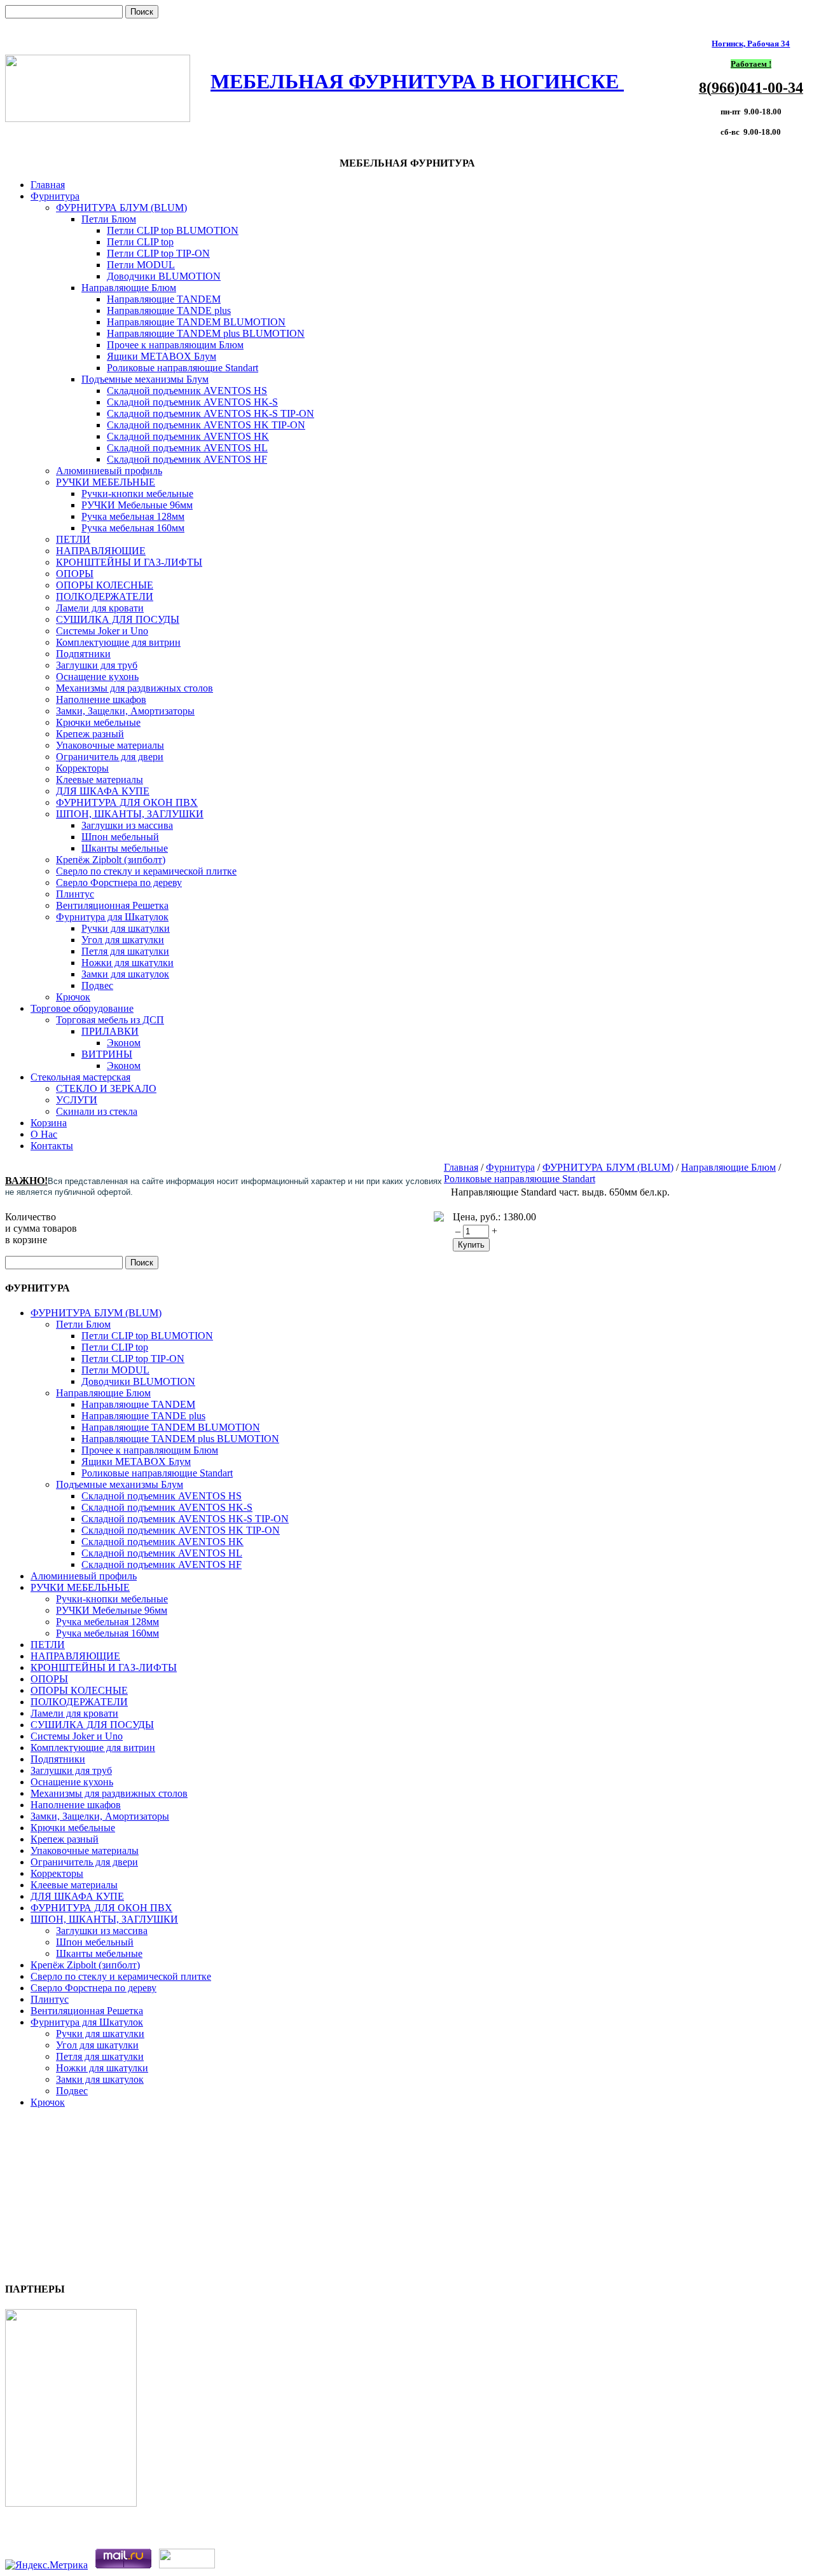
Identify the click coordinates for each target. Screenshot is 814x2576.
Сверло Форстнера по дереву (119, 883)
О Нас (44, 1134)
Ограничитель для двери (110, 757)
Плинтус (75, 894)
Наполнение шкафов (101, 699)
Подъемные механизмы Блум (145, 379)
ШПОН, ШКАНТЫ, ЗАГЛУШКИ (130, 814)
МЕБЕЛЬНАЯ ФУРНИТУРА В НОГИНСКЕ (417, 81)
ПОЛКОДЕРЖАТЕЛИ (105, 596)
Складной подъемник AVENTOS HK (188, 436)
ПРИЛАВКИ (110, 1031)
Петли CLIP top (140, 242)
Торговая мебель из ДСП (110, 1020)
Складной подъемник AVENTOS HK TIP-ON (206, 425)
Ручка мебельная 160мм (133, 528)
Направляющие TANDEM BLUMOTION (196, 322)
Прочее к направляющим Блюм (175, 345)
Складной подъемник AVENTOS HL (187, 448)
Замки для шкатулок (125, 974)
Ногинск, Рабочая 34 (751, 44)
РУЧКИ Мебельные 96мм (137, 505)
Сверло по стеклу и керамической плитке (146, 871)
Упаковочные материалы (110, 745)
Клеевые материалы (100, 780)
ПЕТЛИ (73, 539)
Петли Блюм (109, 219)
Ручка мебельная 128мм (133, 516)
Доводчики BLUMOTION (164, 276)
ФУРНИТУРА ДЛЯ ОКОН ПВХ (127, 802)
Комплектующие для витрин (118, 642)
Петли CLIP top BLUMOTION (173, 230)
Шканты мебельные (125, 848)
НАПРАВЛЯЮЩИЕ (101, 551)
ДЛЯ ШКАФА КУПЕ (103, 791)
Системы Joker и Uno (102, 631)
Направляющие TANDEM (164, 299)
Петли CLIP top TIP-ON (158, 253)
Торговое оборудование (82, 1008)
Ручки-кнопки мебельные (137, 494)
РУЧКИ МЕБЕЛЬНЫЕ (106, 482)
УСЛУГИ (77, 1100)
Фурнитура (55, 196)
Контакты (52, 1146)
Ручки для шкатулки (126, 928)
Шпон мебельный (120, 837)
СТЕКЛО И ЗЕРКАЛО (106, 1088)
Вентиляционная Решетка (112, 905)
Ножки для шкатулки (128, 963)
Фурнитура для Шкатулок (112, 917)
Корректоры (82, 768)
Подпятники (83, 654)
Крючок (73, 997)
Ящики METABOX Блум (162, 356)
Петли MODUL (141, 265)
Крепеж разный (90, 734)
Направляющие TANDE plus (169, 310)
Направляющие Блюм (129, 288)
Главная (48, 185)
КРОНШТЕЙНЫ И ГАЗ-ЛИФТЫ (129, 562)
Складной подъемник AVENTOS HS (187, 391)
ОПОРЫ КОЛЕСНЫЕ (105, 585)
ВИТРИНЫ (107, 1054)
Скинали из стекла (97, 1111)
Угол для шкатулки (123, 940)
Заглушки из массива (127, 825)
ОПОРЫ (75, 574)
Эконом (124, 1043)
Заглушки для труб (97, 665)
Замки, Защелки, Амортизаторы (125, 711)
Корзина (49, 1123)
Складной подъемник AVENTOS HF (187, 459)
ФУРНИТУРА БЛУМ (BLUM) (121, 208)
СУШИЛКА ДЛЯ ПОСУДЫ (118, 619)
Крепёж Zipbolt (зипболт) (111, 860)
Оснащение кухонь (97, 677)
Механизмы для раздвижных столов (135, 688)
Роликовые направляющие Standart (183, 368)
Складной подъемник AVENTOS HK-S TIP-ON (210, 413)
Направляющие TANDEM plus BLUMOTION (206, 333)
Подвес (97, 985)
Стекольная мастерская (80, 1077)
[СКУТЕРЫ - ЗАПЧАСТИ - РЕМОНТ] (71, 2503)
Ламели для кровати (100, 608)
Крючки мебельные (98, 722)
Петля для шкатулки (125, 951)
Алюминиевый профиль (109, 471)
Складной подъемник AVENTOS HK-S (192, 402)
